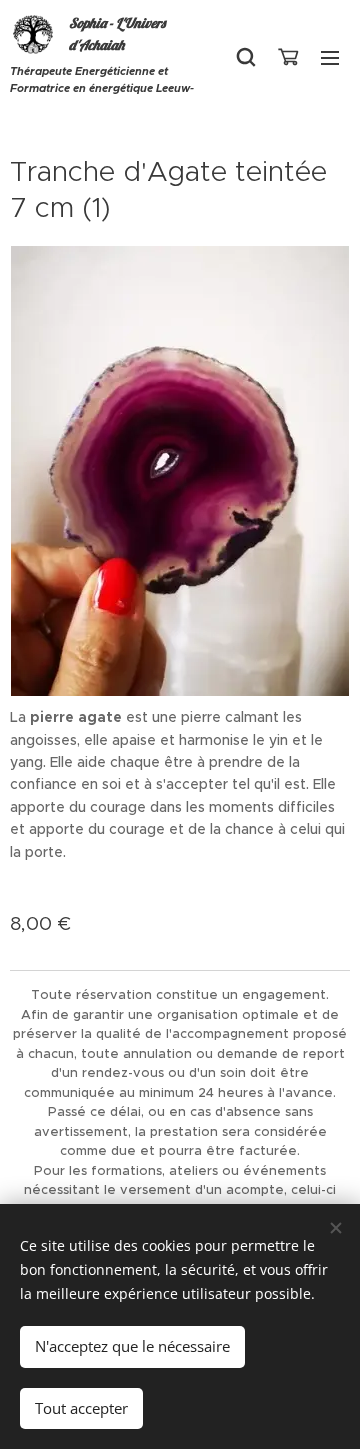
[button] (246, 57)
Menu (330, 57)
